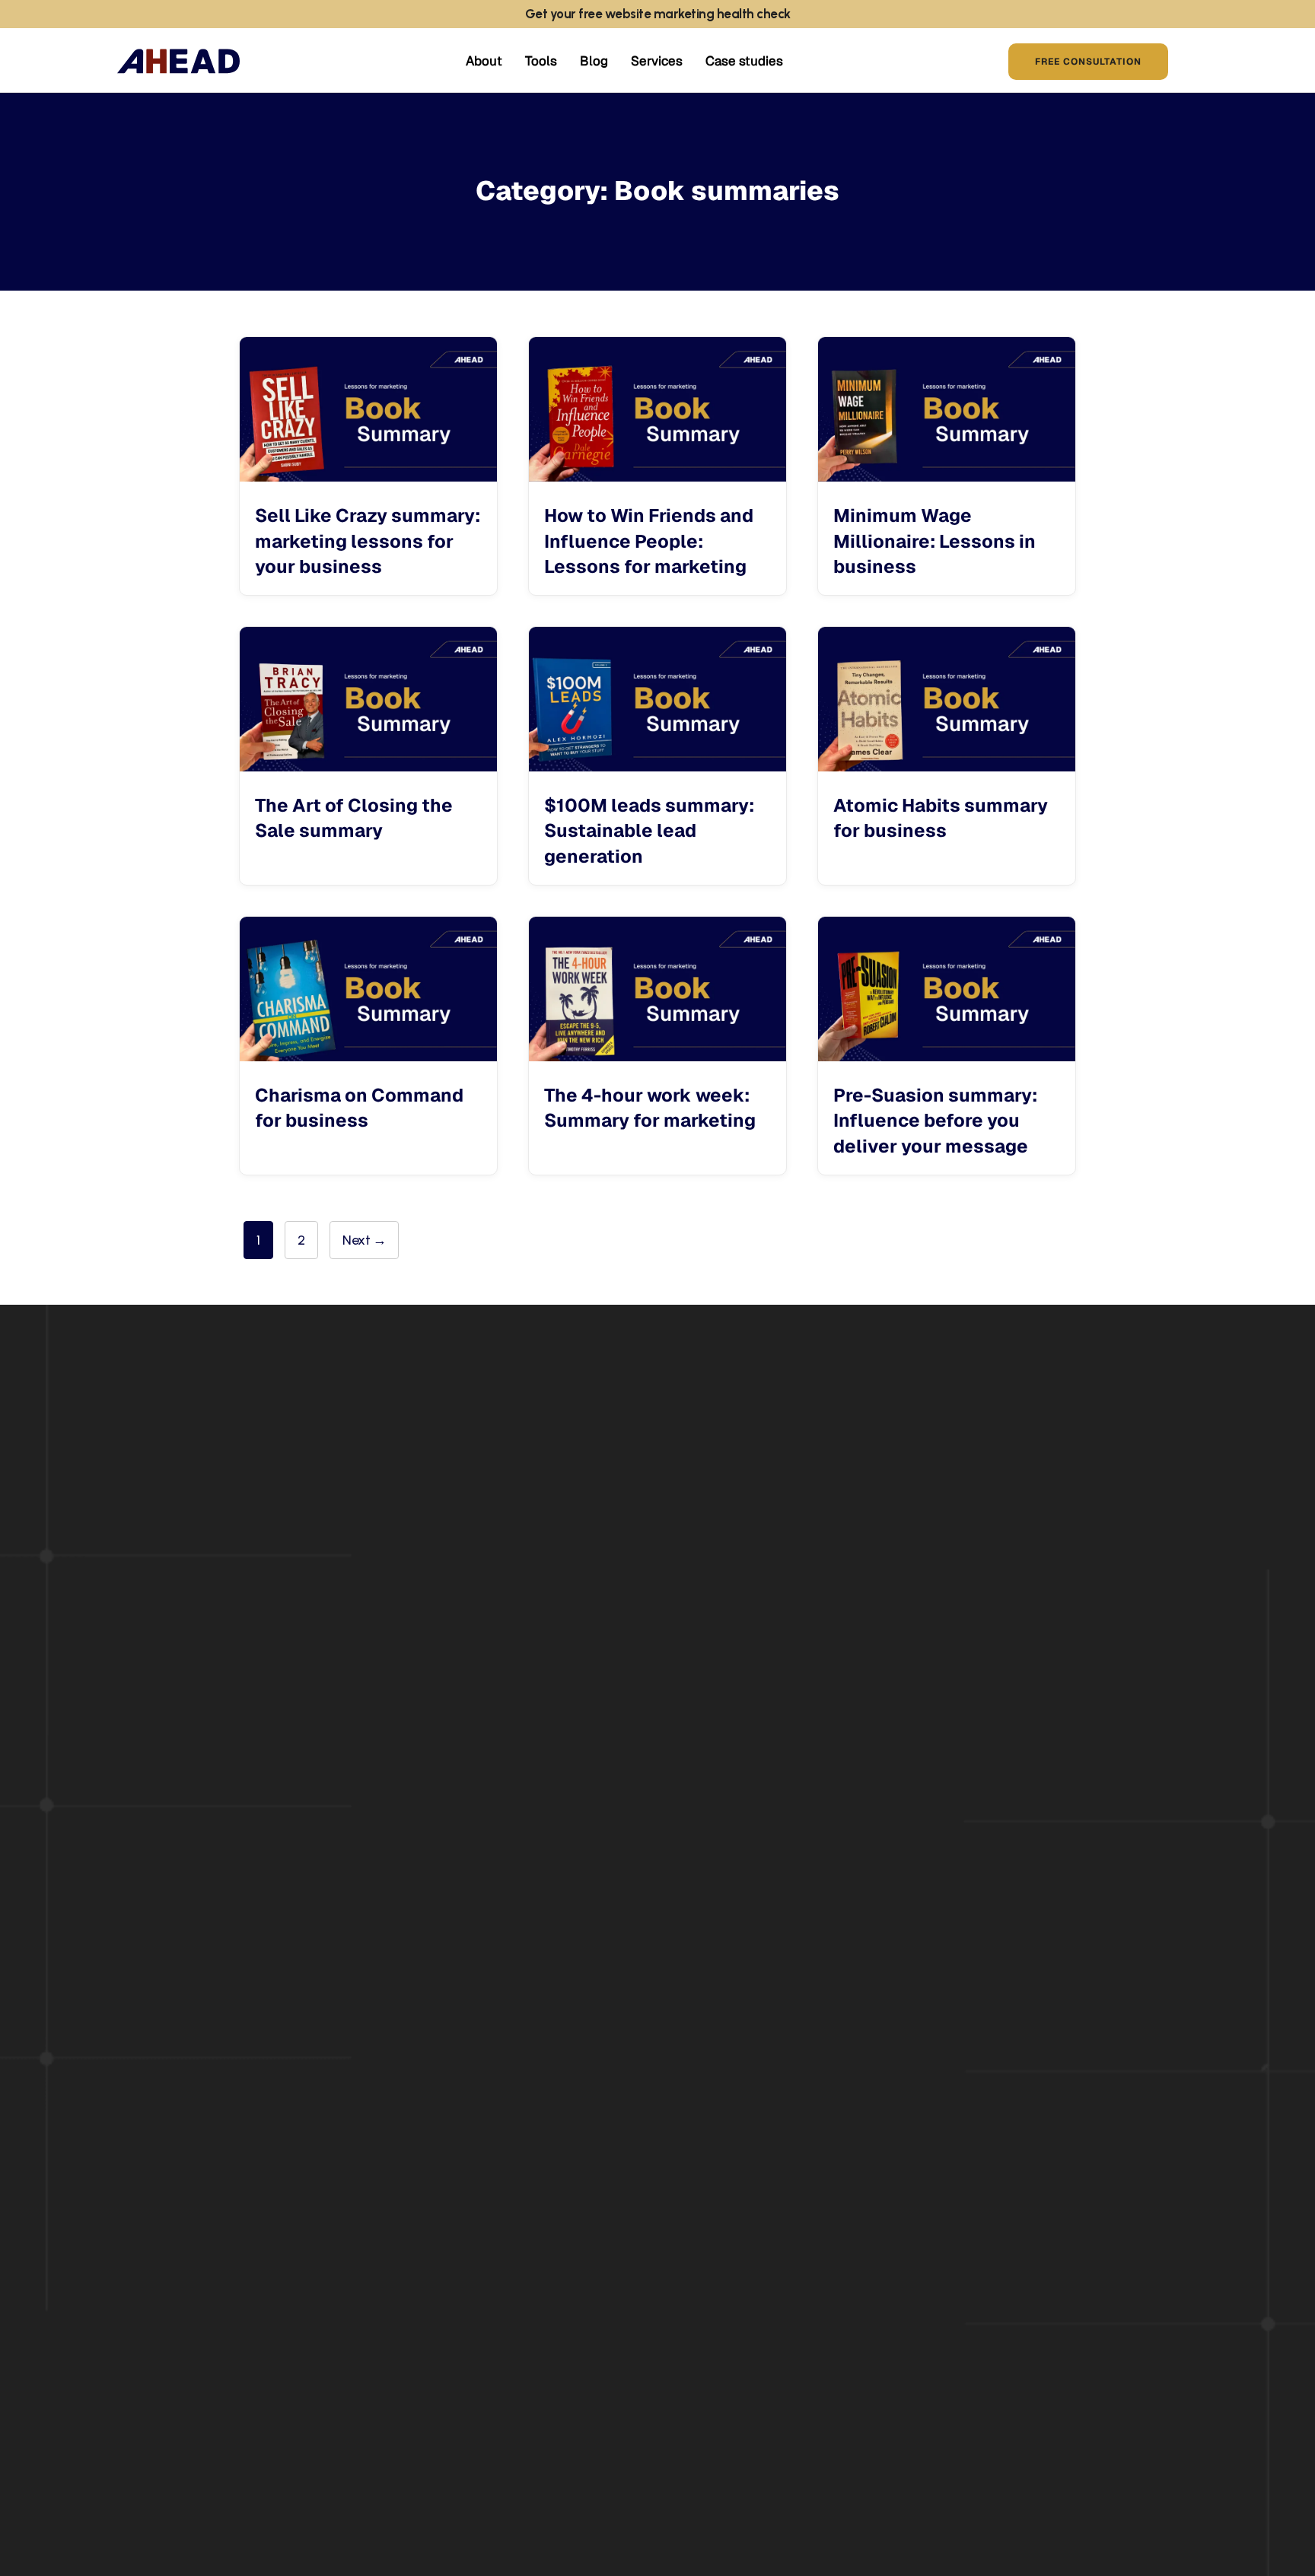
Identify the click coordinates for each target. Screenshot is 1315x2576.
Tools (541, 61)
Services (657, 61)
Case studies (744, 61)
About (484, 61)
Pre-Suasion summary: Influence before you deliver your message (935, 1121)
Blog (594, 61)
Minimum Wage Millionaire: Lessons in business (935, 541)
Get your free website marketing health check (658, 14)
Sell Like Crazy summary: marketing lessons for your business (368, 541)
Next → (364, 1240)
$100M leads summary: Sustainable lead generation (649, 831)
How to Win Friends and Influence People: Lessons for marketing (649, 541)
